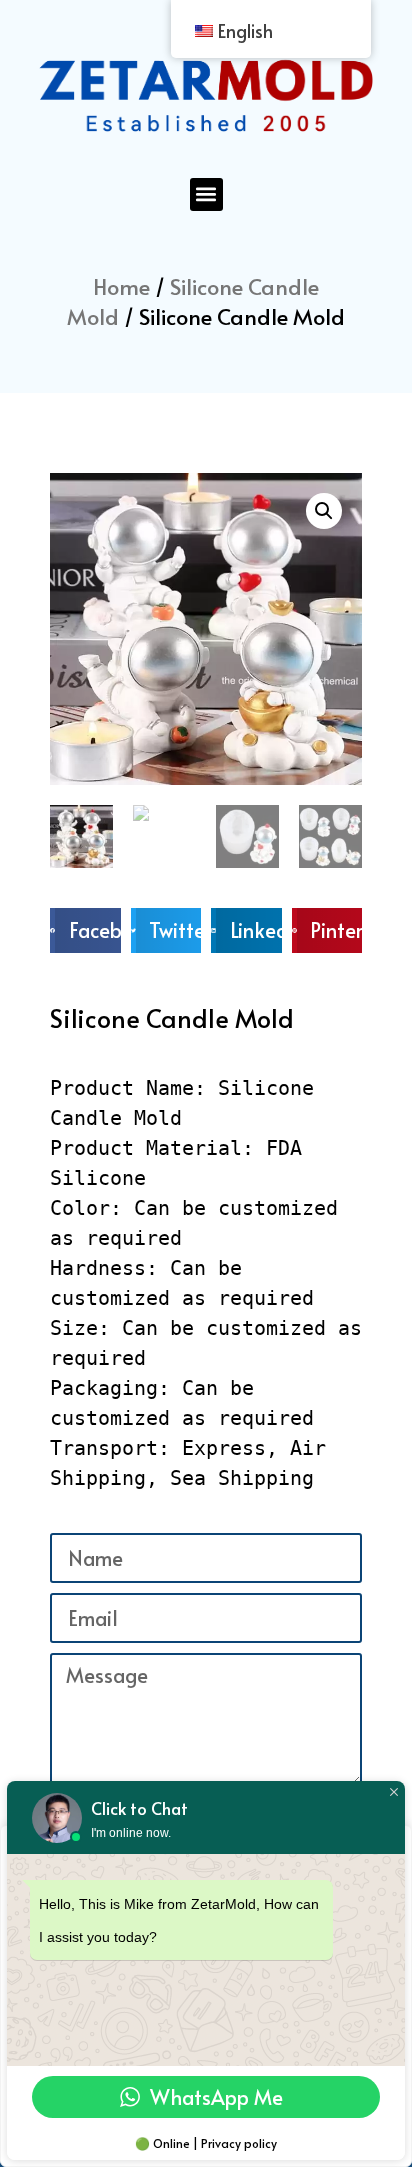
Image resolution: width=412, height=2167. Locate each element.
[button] (206, 194)
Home (121, 286)
